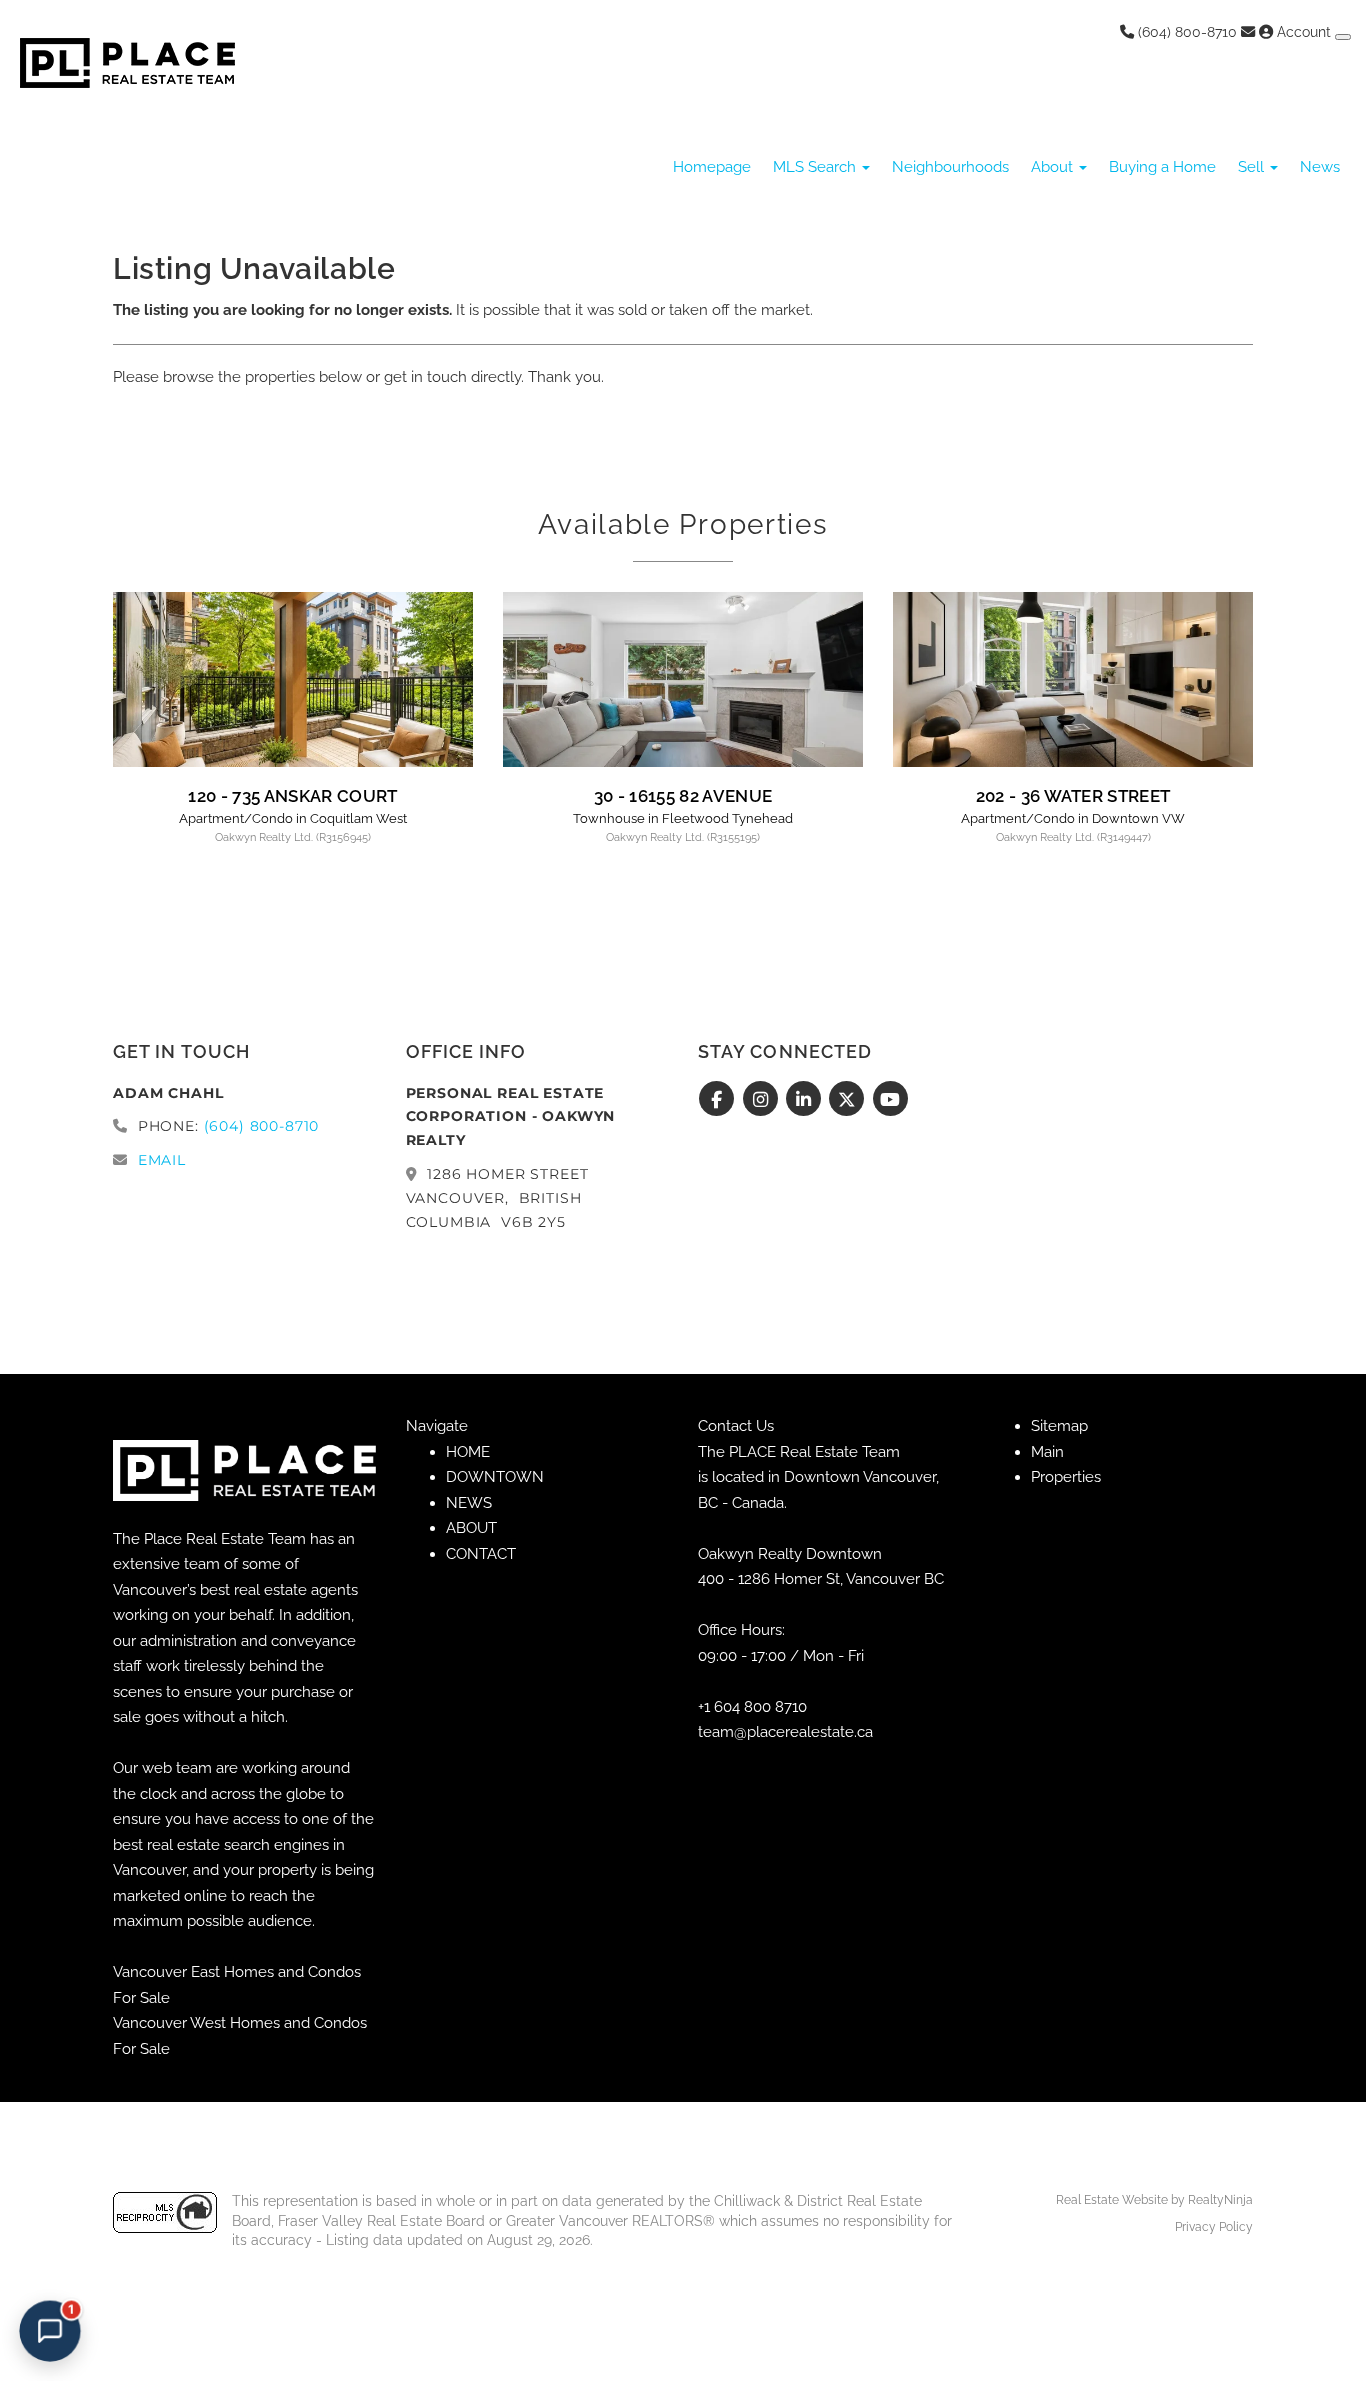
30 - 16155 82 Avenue (683, 796)
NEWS (469, 1503)
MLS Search (816, 167)
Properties (1066, 1477)
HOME (468, 1452)
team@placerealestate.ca (785, 1732)
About (1054, 167)
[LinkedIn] (806, 1100)
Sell (1253, 167)
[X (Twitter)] (849, 1100)
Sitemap (1059, 1426)
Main (1047, 1452)
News (1320, 167)
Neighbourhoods (950, 167)
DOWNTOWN (495, 1477)
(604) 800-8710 (1185, 32)
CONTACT (481, 1554)
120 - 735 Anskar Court (292, 796)
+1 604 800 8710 (752, 1707)
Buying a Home (1162, 167)
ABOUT (471, 1528)
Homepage (712, 167)
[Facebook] (719, 1100)
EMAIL (162, 1160)
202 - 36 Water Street (1073, 796)
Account (1304, 32)
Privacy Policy (1214, 2227)
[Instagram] (762, 1100)
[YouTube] (890, 1100)
